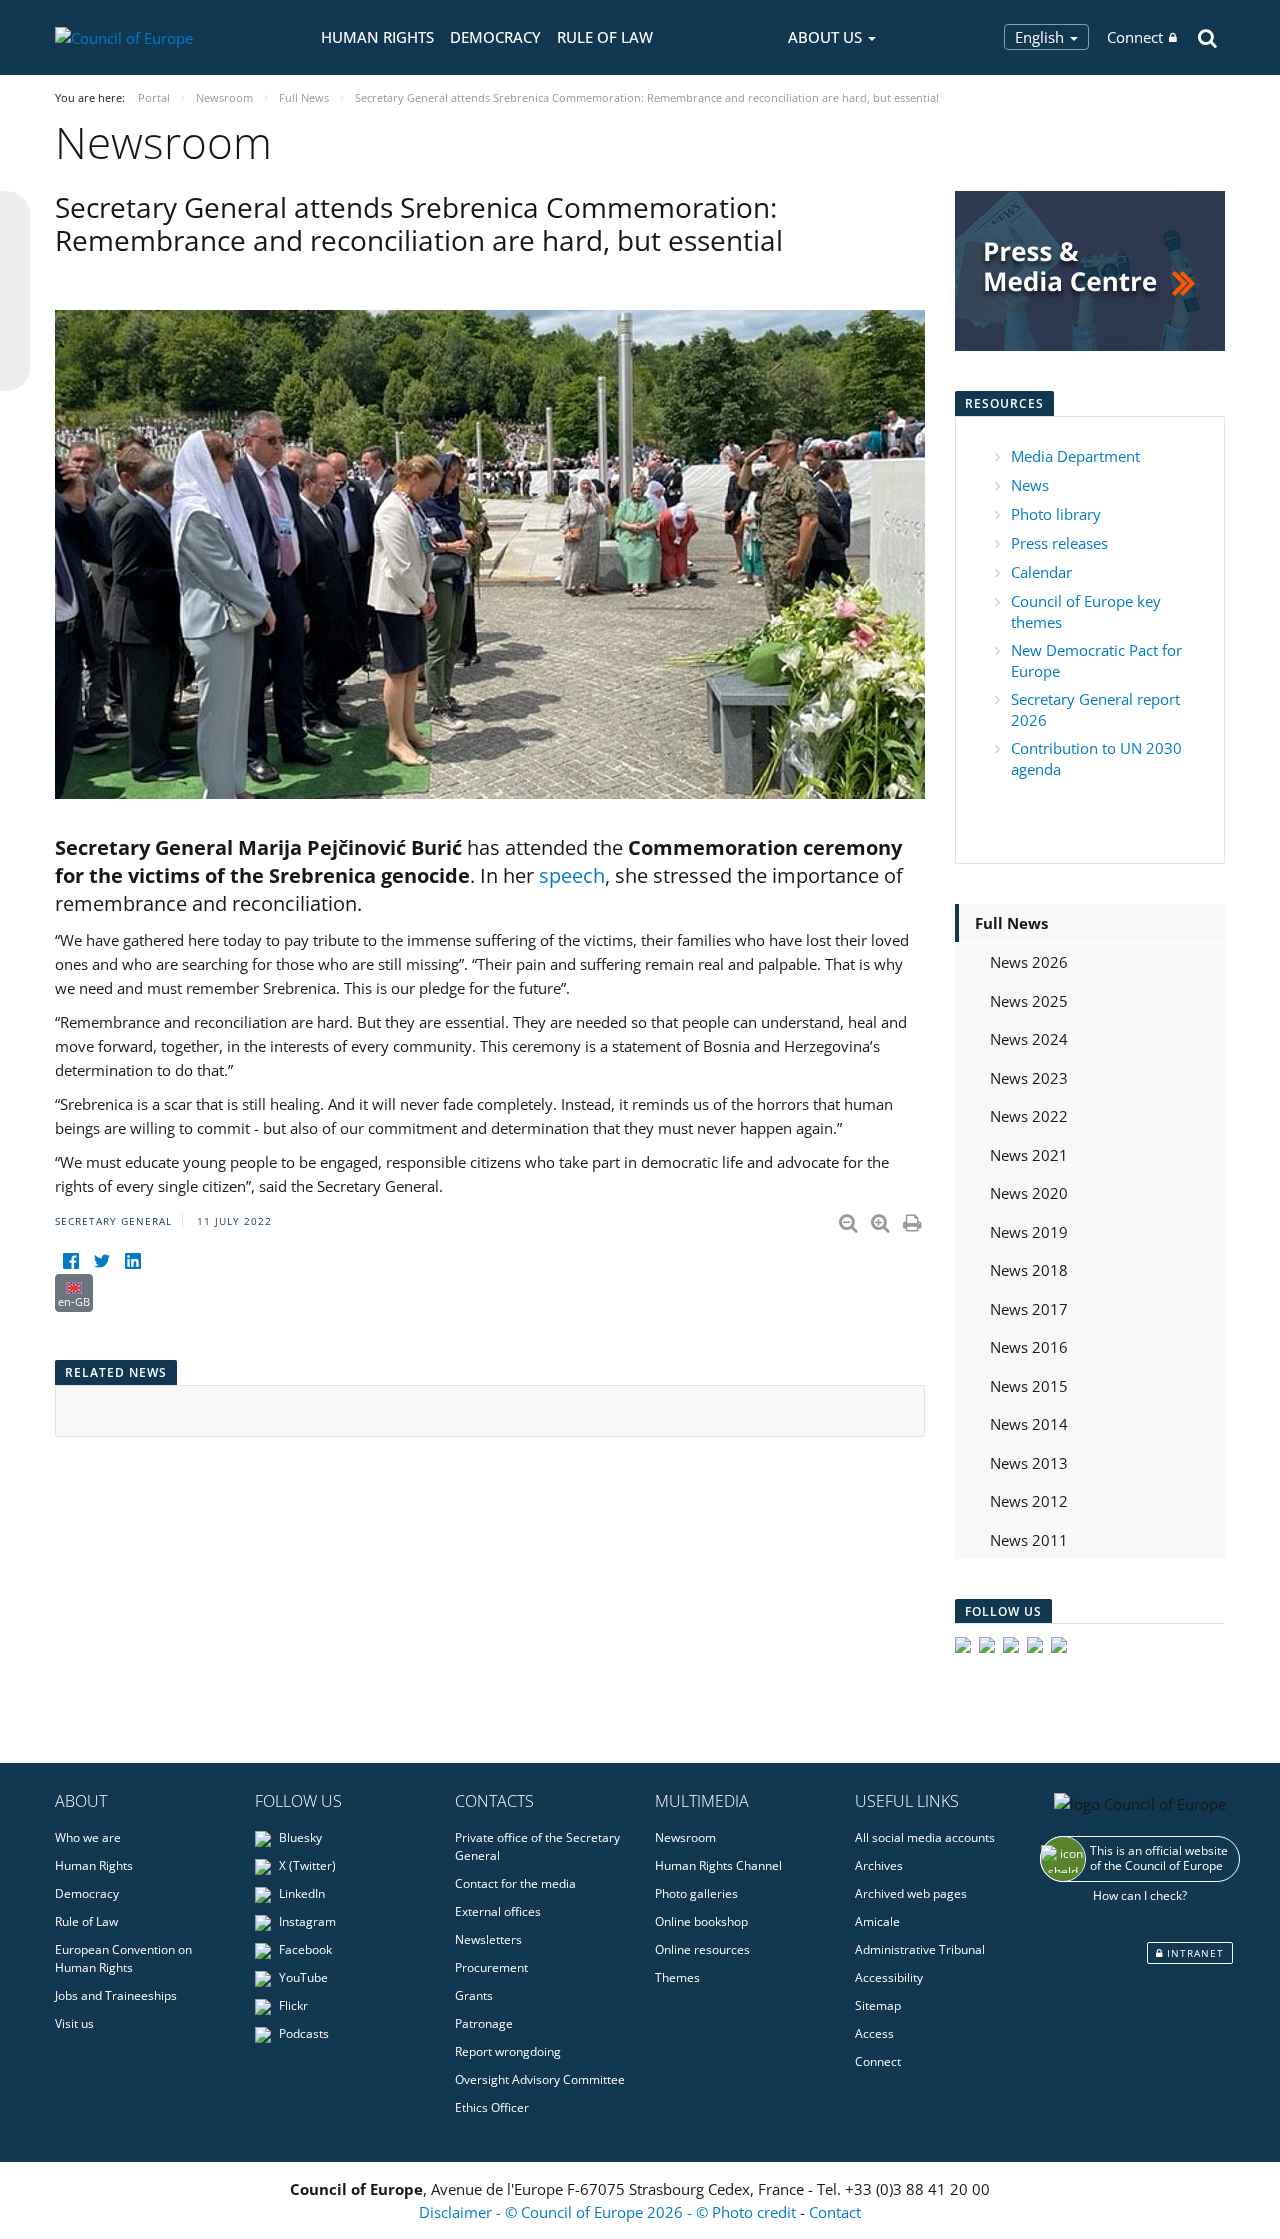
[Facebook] (70, 1261)
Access (874, 2033)
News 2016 (1029, 1347)
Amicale (877, 1921)
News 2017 (1029, 1309)
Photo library (1056, 514)
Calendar (1041, 572)
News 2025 (1029, 1001)
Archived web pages (911, 1893)
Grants (474, 1995)
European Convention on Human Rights (123, 1958)
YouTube (302, 1977)
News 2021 (1029, 1155)
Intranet (1193, 1953)
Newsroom (685, 1837)
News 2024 (1029, 1039)
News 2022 (1029, 1116)
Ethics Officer (492, 2107)
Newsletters (488, 1939)
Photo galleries (696, 1893)
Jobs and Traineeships (116, 1995)
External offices (498, 1911)
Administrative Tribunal (920, 1949)
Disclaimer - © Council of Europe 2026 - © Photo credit (609, 2212)
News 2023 (1029, 1078)
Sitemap (878, 2005)
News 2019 (1029, 1232)
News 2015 (1029, 1386)
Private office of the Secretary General (537, 1846)
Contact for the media (515, 1883)
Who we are (88, 1837)
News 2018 (1029, 1270)
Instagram (306, 1921)
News (1030, 485)
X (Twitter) (306, 1865)
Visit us (74, 2023)
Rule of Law (605, 37)
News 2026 (1029, 962)
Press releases (1059, 543)
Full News (1011, 923)
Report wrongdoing (508, 2051)
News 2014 (1029, 1424)
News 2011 (1029, 1540)
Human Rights (377, 37)
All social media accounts (925, 1837)
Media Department (1075, 456)
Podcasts (302, 2033)
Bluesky (299, 1837)
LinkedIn (300, 1893)
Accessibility (889, 1977)
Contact (835, 2212)
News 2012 (1029, 1501)
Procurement (491, 1967)
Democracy (495, 37)
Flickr (292, 2005)
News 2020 (1029, 1193)
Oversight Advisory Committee (540, 2079)
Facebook (304, 1949)
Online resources (702, 1949)
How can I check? (1140, 1895)
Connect (1135, 37)
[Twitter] (101, 1261)
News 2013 (1029, 1463)
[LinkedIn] (132, 1261)
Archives (879, 1865)
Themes (677, 1977)
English (1041, 37)
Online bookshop (701, 1921)
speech (572, 875)
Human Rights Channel (718, 1865)
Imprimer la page (914, 1219)
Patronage (484, 2023)
